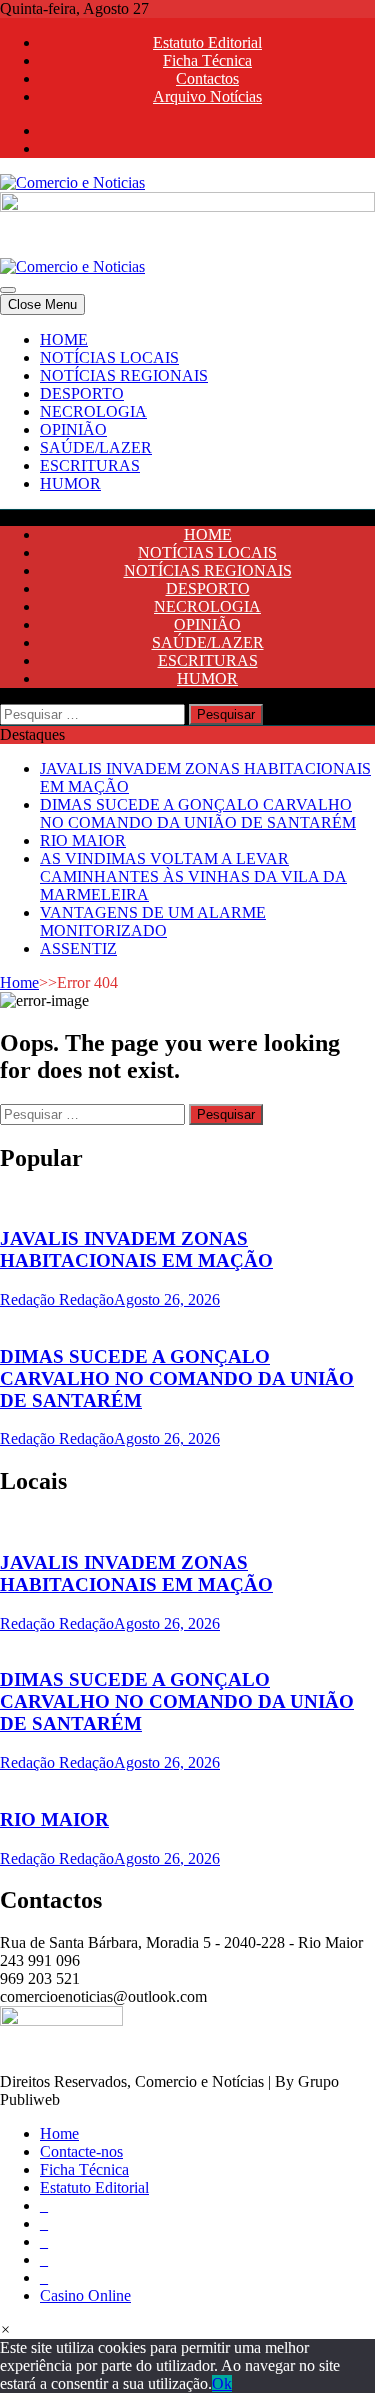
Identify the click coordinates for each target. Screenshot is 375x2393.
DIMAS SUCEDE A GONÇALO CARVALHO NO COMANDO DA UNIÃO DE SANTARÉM (198, 813)
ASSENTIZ (78, 948)
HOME (64, 339)
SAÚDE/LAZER (96, 447)
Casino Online (85, 2295)
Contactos (207, 78)
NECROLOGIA (93, 411)
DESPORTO (82, 393)
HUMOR (70, 483)
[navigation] (187, 412)
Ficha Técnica (207, 60)
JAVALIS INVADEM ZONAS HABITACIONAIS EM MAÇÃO (136, 1249)
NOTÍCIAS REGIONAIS (124, 375)
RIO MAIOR (83, 840)
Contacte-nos (81, 2151)
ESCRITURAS (90, 465)
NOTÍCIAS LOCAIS (109, 357)
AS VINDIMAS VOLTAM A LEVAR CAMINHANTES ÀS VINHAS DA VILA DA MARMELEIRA (193, 876)
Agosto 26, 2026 (167, 1299)
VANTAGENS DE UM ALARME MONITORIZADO (153, 921)
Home (19, 982)
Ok (222, 2383)
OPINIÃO (73, 429)
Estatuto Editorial (207, 42)
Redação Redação (57, 1299)
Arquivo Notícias (207, 96)
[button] (5, 2329)
